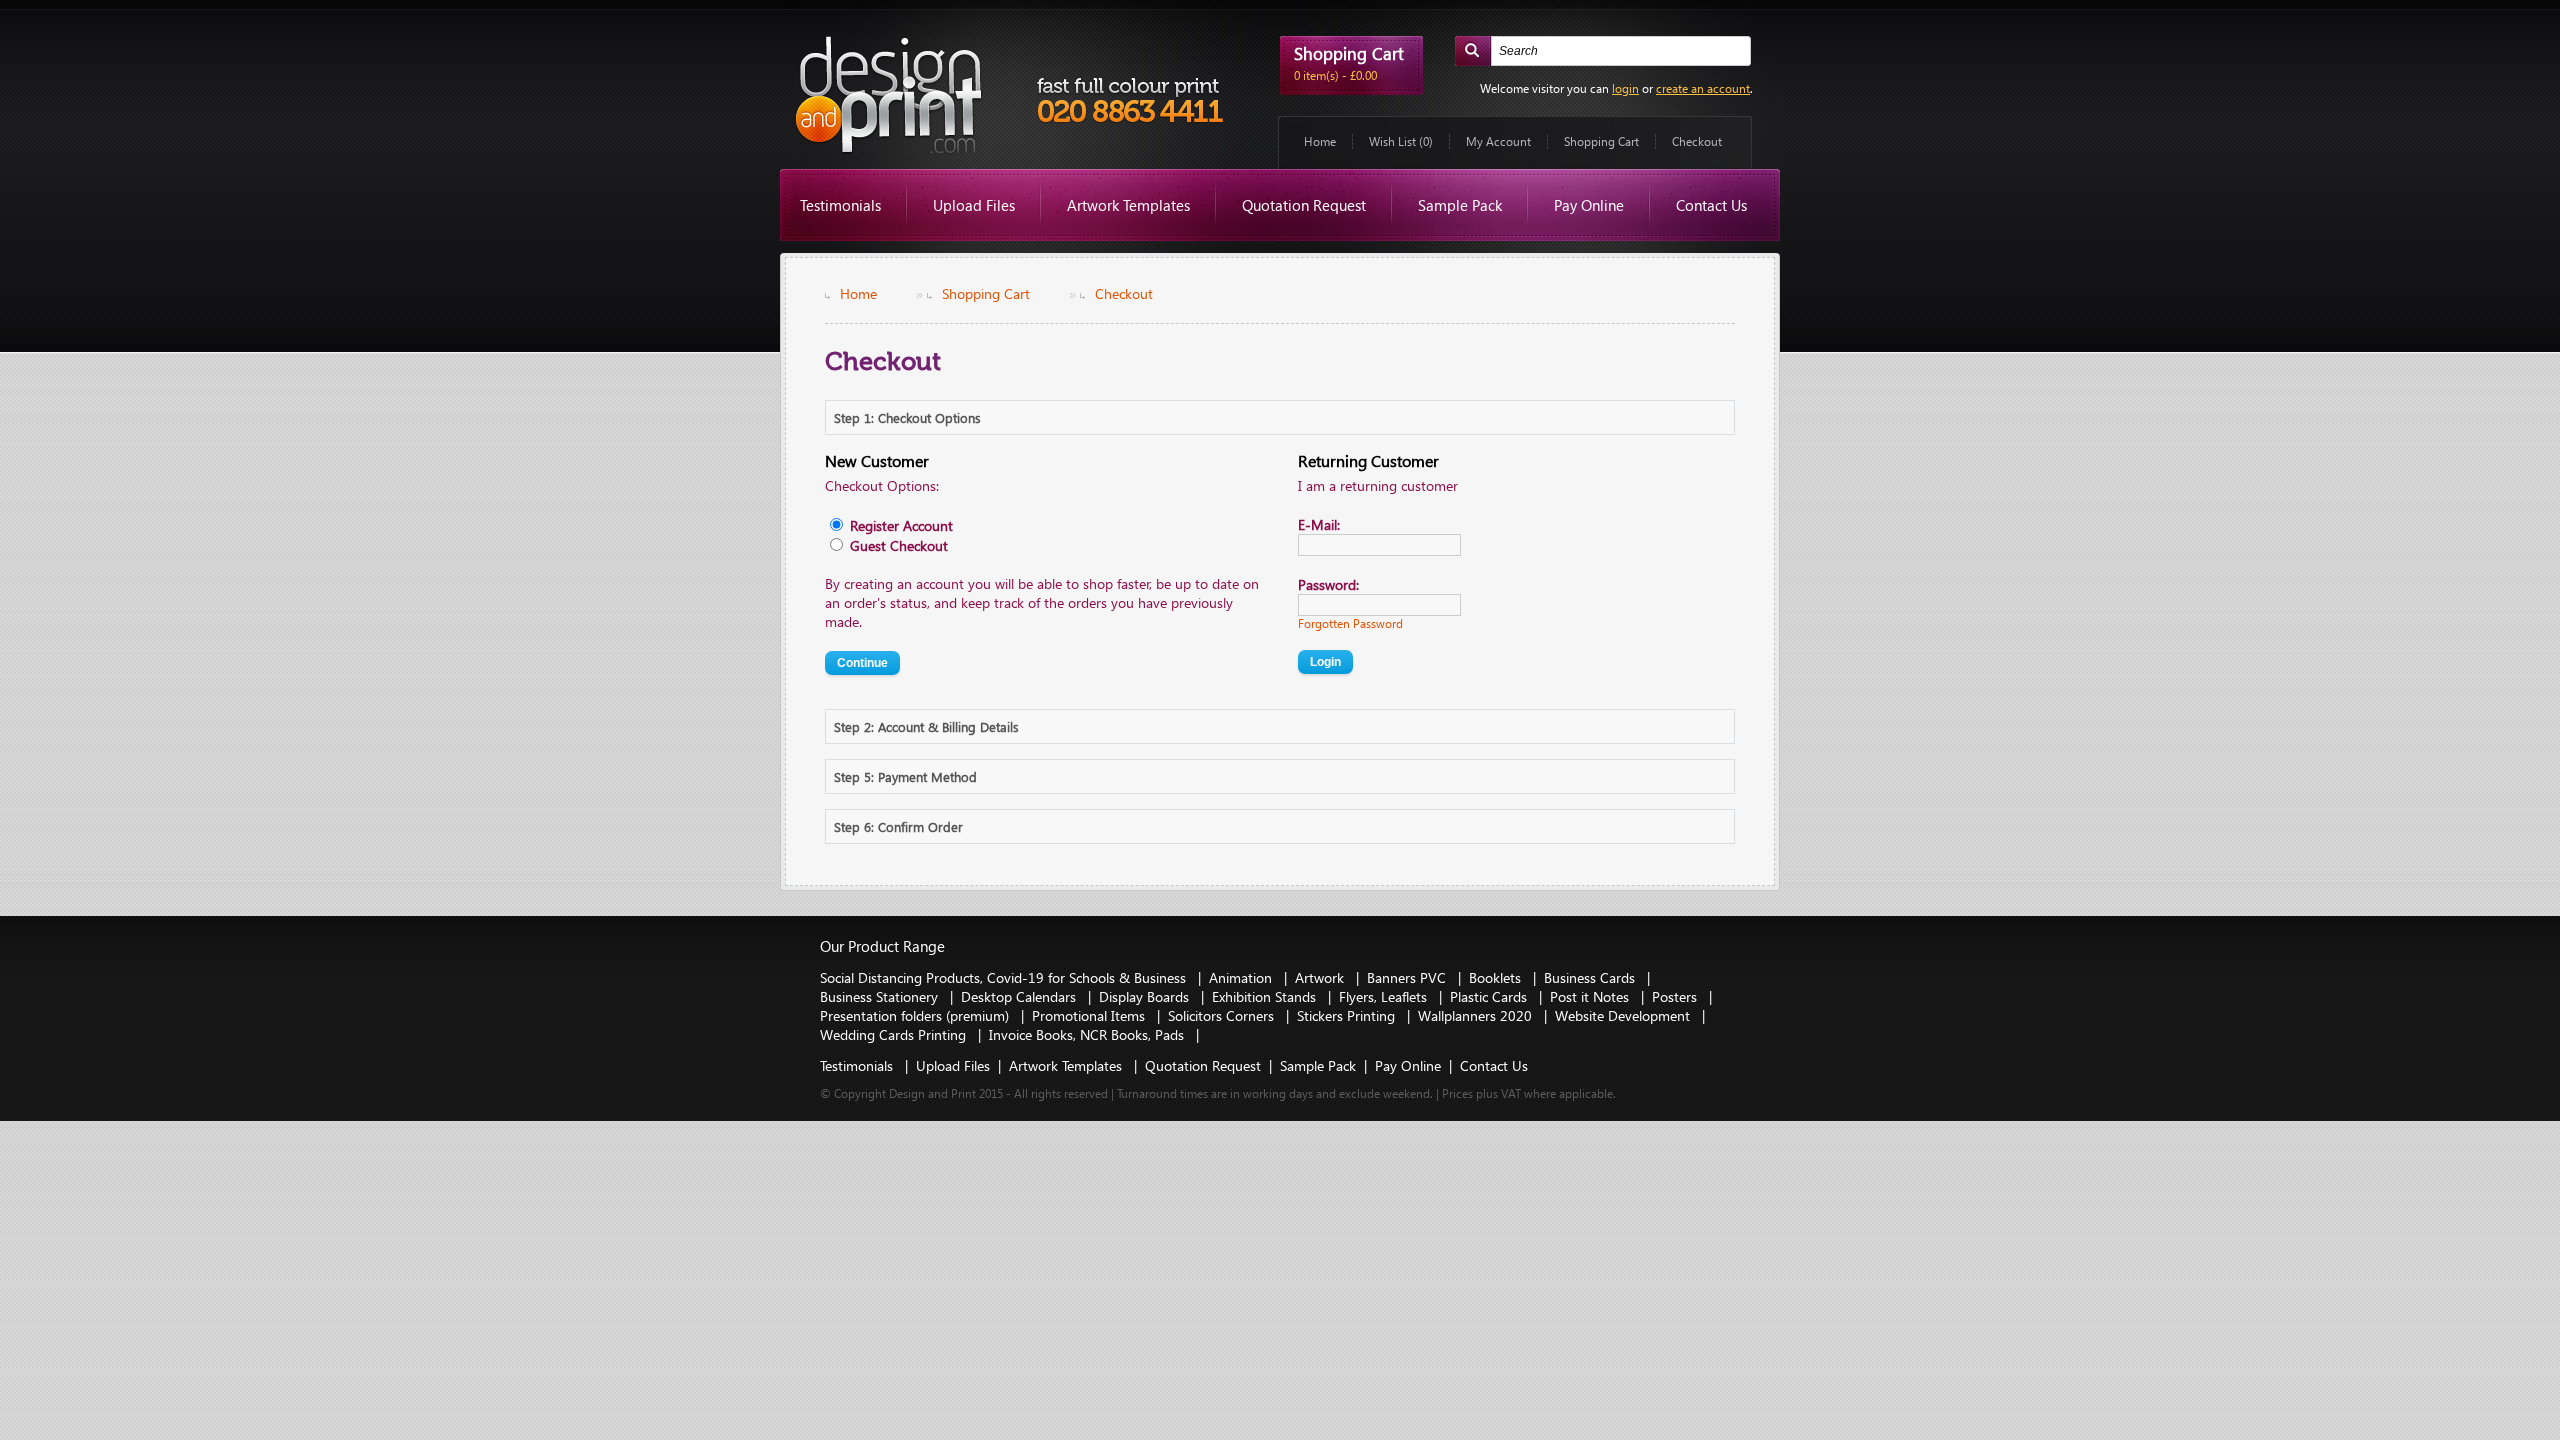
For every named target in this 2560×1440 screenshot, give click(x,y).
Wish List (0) (1401, 141)
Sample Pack (1460, 205)
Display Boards (1146, 996)
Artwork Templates (1128, 205)
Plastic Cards (1490, 996)
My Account (1498, 141)
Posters (1676, 996)
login (1625, 88)
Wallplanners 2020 (1477, 1015)
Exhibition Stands (1266, 996)
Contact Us (1711, 205)
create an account (1703, 88)
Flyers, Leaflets (1385, 996)
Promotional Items (1090, 1015)
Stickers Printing (1348, 1015)
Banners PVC (1408, 977)
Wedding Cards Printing (895, 1034)
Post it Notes (1591, 996)
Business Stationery (881, 996)
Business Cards (1591, 977)
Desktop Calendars (1020, 996)
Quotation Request (1304, 205)
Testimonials (840, 205)
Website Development (1624, 1015)
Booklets (1497, 977)
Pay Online (1589, 205)
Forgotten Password (1350, 623)
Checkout (1697, 141)
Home (1320, 141)
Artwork (1321, 977)
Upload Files (974, 205)
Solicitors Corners (1223, 1015)
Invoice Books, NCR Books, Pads (1088, 1034)
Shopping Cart (1601, 141)
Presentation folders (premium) (916, 1015)
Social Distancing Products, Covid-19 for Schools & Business (1005, 977)
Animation (1242, 977)
